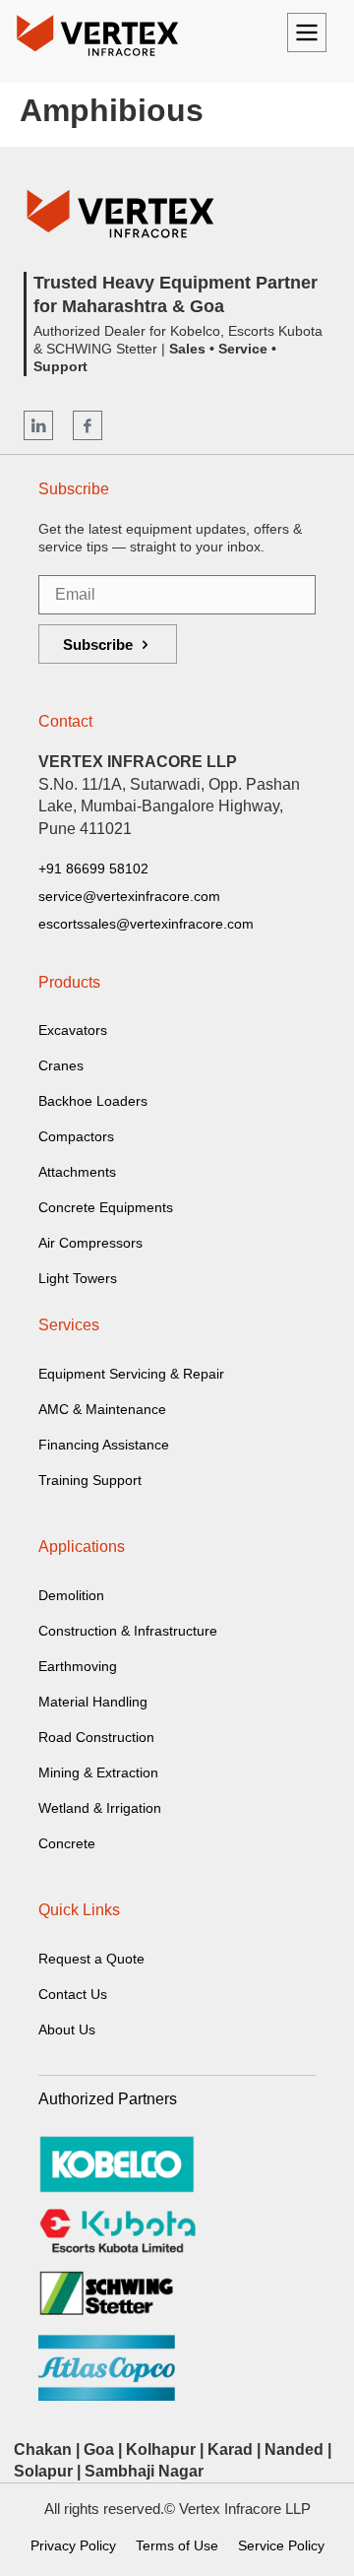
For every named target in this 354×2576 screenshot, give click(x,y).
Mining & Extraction (98, 1772)
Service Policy (281, 2545)
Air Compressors (90, 1243)
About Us (67, 2029)
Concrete (67, 1843)
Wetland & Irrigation (100, 1808)
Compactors (76, 1136)
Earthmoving (78, 1666)
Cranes (61, 1065)
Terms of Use (177, 2545)
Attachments (77, 1172)
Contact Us (73, 1994)
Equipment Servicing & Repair (131, 1374)
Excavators (73, 1030)
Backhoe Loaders (93, 1101)
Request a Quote (91, 1959)
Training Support (90, 1480)
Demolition (71, 1595)
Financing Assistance (104, 1445)
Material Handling (93, 1702)
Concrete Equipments (106, 1207)
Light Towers (78, 1278)
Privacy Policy (73, 2545)
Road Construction (96, 1737)
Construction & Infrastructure (128, 1631)
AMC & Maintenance (102, 1409)
